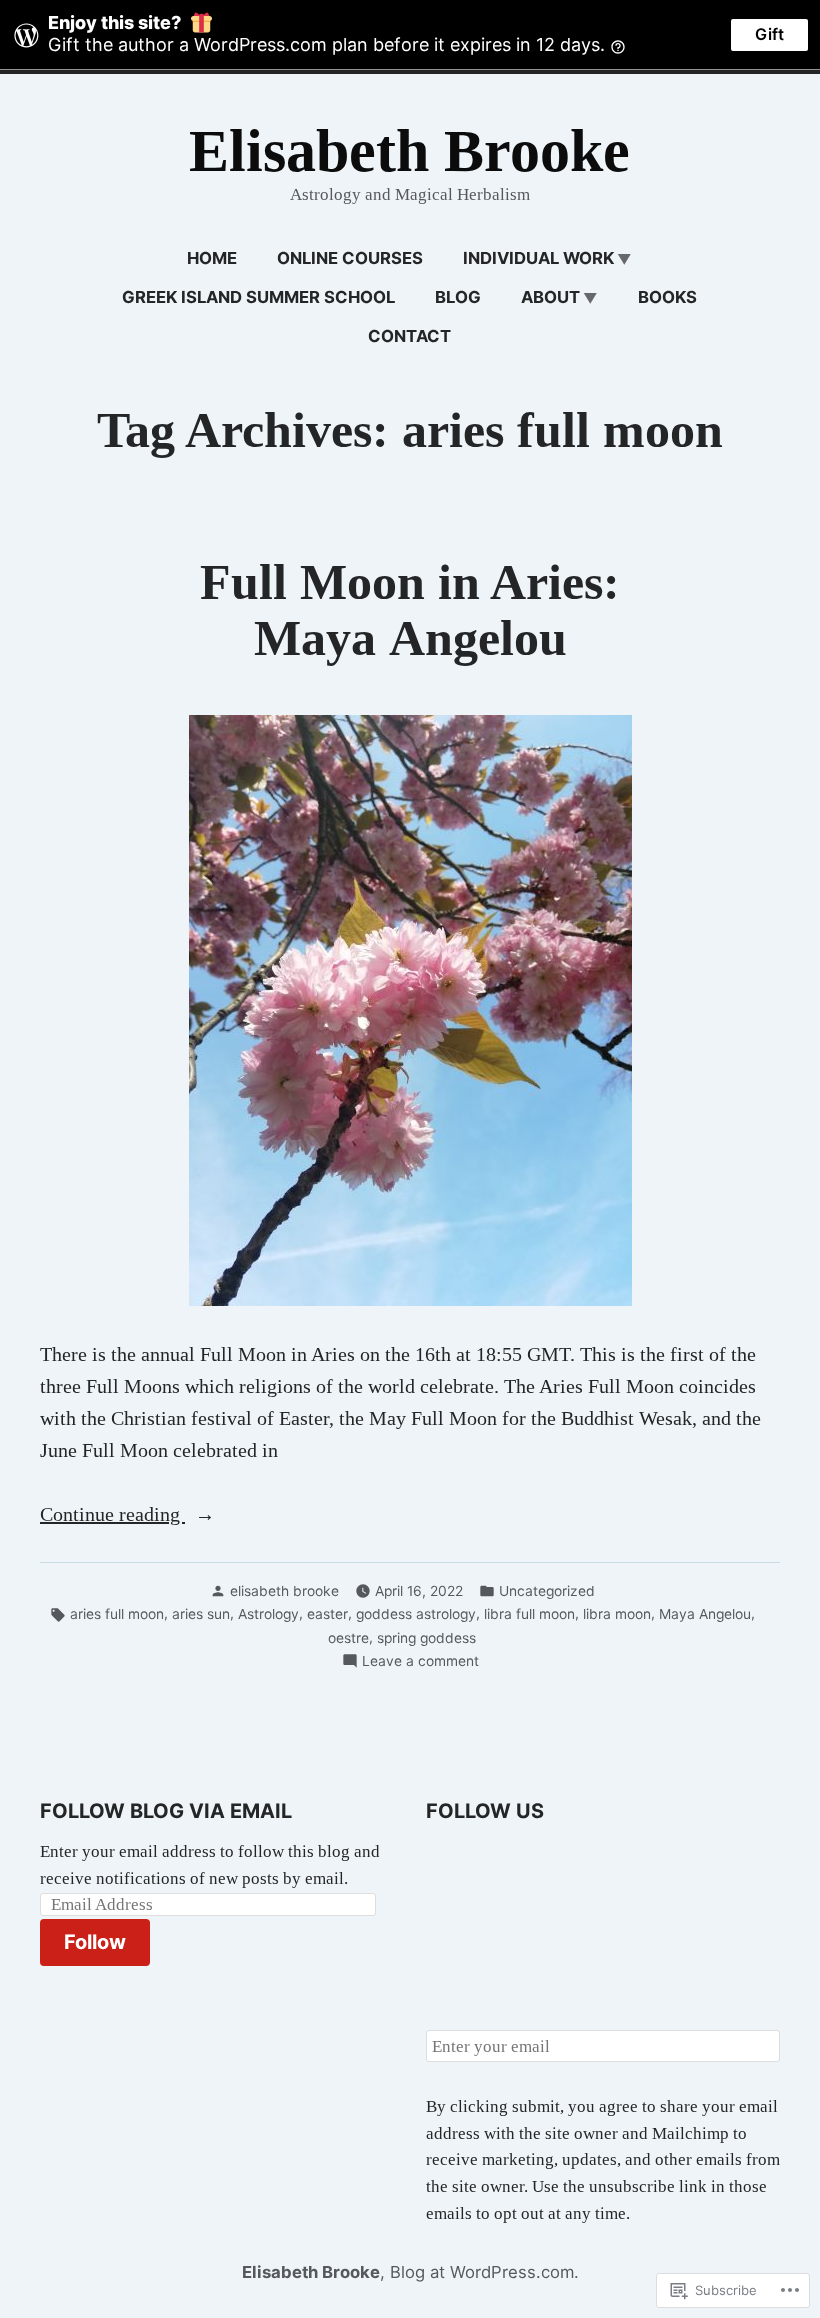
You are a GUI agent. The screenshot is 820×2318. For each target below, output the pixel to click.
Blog (458, 297)
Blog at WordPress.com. (484, 2272)
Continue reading (112, 1516)
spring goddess (426, 1638)
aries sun (201, 1614)
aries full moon (117, 1614)
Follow (95, 1942)
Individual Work (538, 258)
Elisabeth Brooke (409, 151)
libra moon (617, 1614)
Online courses (350, 258)
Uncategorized (547, 1591)
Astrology (268, 1614)
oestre (348, 1638)
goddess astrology (416, 1614)
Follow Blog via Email (166, 1811)
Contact (409, 336)
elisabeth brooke (284, 1591)
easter (327, 1614)
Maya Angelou (705, 1614)
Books (667, 297)
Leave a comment (420, 1662)
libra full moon (529, 1614)
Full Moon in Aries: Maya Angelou (410, 610)
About (550, 297)
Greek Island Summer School (258, 297)
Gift (769, 34)
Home (212, 258)
